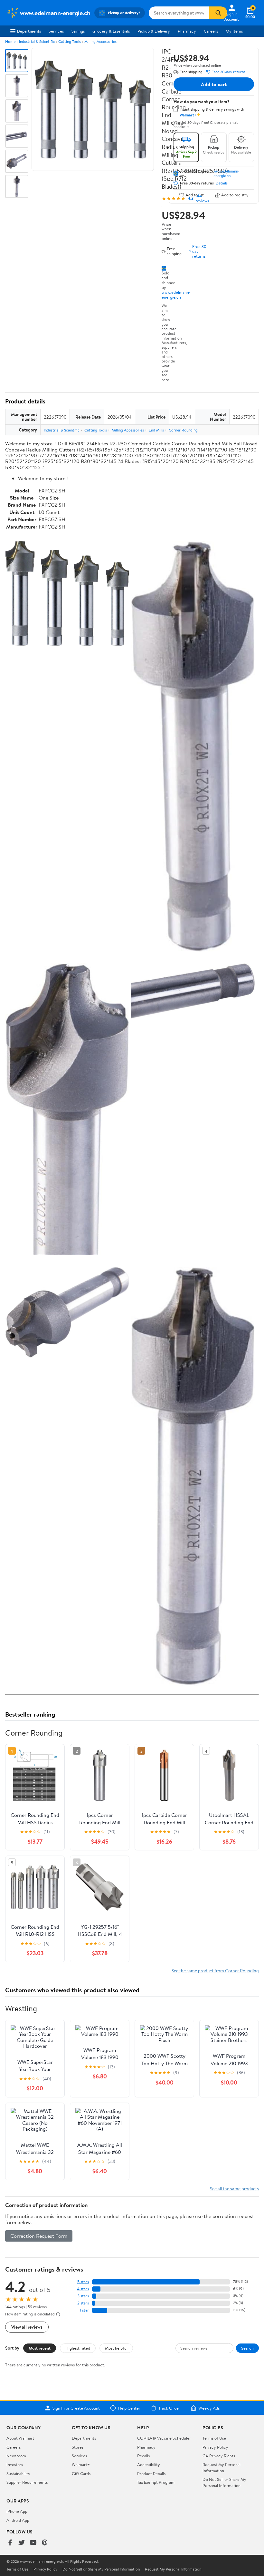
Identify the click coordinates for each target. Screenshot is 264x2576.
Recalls (143, 2456)
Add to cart (214, 84)
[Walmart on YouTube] (33, 2543)
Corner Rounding (183, 430)
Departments (29, 31)
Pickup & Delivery (154, 31)
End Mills (156, 430)
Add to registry (235, 195)
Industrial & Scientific (37, 41)
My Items (234, 31)
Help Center (129, 2408)
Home (10, 41)
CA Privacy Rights (219, 2456)
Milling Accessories (100, 41)
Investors (15, 2464)
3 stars (83, 2296)
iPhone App (17, 2511)
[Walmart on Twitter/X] (22, 2543)
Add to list (195, 195)
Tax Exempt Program (156, 2482)
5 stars (83, 2282)
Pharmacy (187, 31)
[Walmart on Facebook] (10, 2543)
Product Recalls (151, 2473)
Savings (78, 31)
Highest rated (78, 2348)
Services (56, 31)
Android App (18, 2520)
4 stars (83, 2289)
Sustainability (18, 2473)
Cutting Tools (70, 41)
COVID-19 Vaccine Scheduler (164, 2438)
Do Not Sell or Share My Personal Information (224, 2482)
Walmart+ (81, 2464)
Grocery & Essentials (111, 31)
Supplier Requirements (27, 2482)
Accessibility (149, 2464)
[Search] (218, 13)
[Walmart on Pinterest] (45, 2543)
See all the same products (234, 2189)
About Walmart (20, 2438)
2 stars (83, 2303)
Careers (211, 31)
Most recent (40, 2348)
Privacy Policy (215, 2447)
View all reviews (27, 2327)
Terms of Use (214, 2438)
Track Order (169, 2408)
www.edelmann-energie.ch (176, 295)
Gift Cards (81, 2473)
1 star (84, 2310)
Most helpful (116, 2348)
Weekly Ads (209, 2408)
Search (247, 2348)
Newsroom (16, 2456)
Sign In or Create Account (76, 2408)
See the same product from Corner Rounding (215, 1971)
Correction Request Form (39, 2236)
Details (222, 183)
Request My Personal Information (222, 2467)
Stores (78, 2447)
